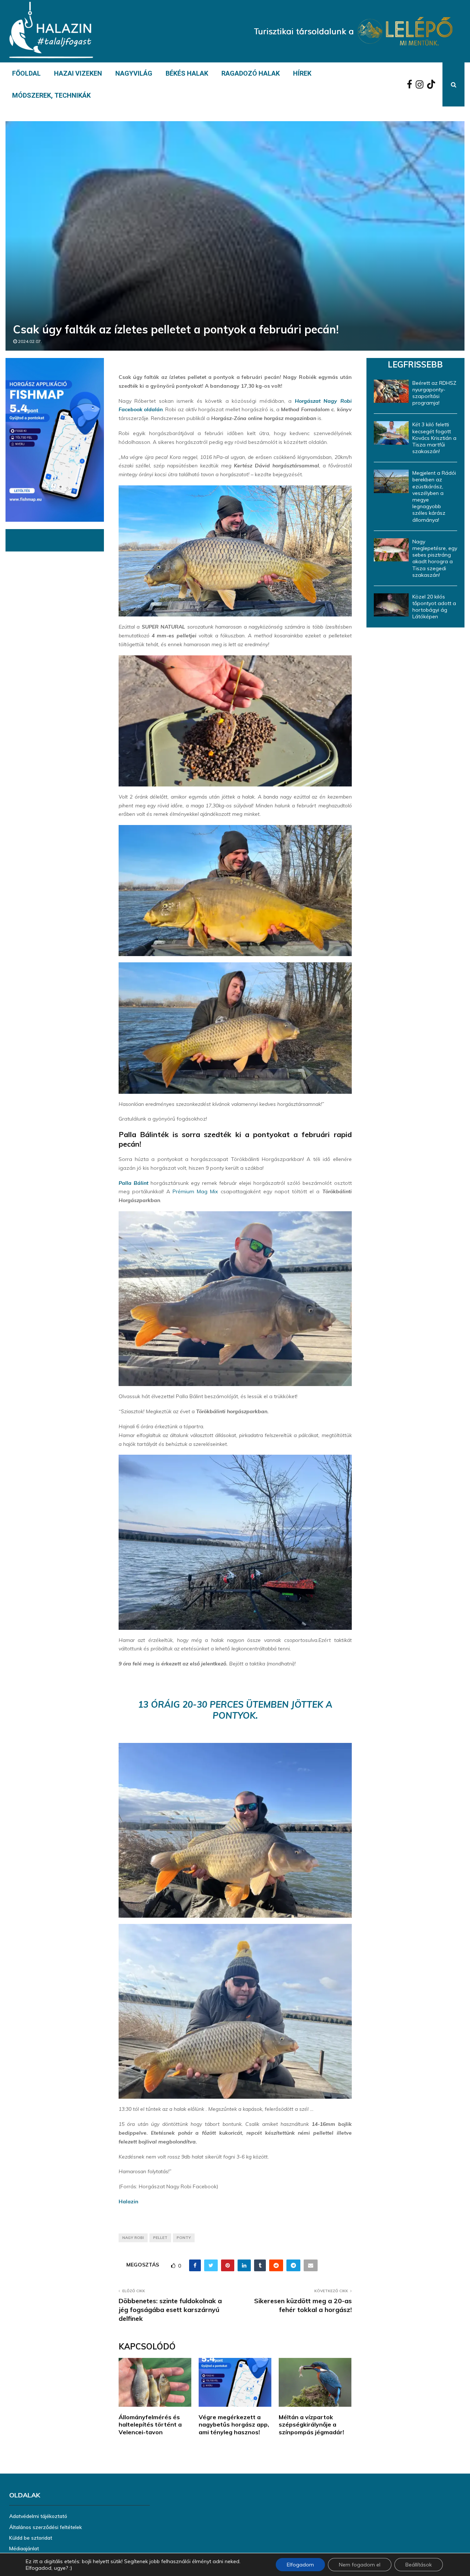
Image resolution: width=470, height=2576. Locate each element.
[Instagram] (421, 84)
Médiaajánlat (24, 2548)
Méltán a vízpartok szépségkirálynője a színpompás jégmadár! (311, 2425)
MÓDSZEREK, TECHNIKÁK (51, 95)
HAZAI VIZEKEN (78, 73)
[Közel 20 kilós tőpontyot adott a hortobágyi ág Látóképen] (391, 605)
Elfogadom (300, 2565)
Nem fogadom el (360, 2565)
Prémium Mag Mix (195, 1191)
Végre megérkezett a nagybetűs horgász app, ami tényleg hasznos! (234, 2425)
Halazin (129, 2201)
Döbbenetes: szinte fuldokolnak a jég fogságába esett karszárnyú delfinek (170, 2310)
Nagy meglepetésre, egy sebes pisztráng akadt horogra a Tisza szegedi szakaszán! (435, 558)
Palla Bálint (133, 1183)
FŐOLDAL (26, 73)
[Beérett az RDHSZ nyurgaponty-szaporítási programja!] (391, 391)
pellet (160, 2238)
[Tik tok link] (433, 84)
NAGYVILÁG (134, 73)
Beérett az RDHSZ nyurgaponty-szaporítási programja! (434, 393)
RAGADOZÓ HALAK (251, 73)
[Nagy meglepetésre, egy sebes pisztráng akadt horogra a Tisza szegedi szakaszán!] (391, 550)
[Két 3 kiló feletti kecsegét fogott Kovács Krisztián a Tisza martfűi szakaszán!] (391, 433)
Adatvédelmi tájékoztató (38, 2516)
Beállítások (419, 2565)
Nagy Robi (133, 2238)
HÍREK (302, 73)
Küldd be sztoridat (31, 2538)
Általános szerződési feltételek (46, 2527)
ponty (184, 2238)
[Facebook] (411, 84)
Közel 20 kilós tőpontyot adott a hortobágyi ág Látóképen (434, 607)
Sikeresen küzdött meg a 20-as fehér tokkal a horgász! (303, 2305)
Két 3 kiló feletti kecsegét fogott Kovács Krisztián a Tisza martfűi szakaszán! (434, 438)
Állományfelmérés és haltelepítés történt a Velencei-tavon (150, 2425)
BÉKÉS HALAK (187, 73)
